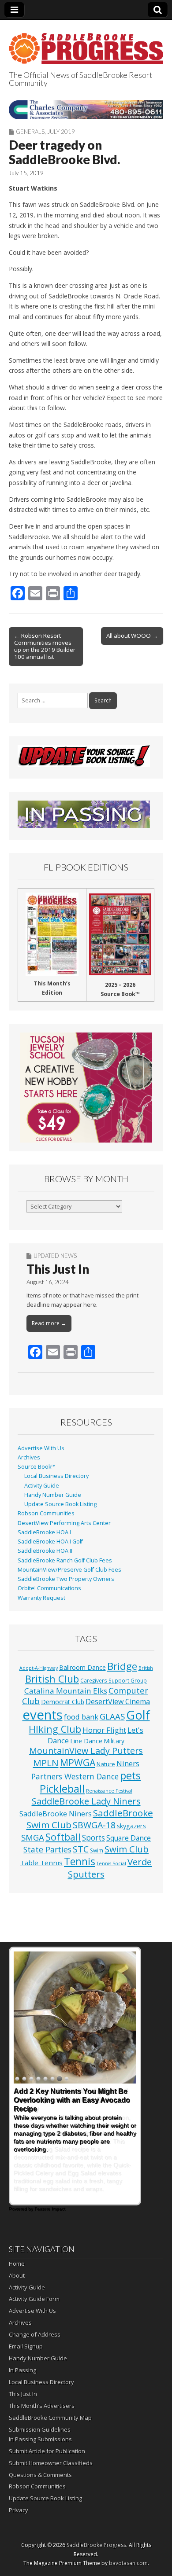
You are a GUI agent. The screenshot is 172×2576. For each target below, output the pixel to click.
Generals (30, 132)
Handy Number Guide (53, 1495)
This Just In (58, 1269)
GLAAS (112, 1716)
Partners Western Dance (75, 1776)
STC (81, 1849)
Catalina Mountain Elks (66, 1691)
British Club (52, 1679)
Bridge (122, 1666)
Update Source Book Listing (60, 1504)
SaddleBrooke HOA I (44, 1532)
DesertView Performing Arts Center (64, 1523)
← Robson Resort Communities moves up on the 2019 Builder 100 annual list (45, 646)
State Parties (47, 1849)
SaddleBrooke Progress (96, 2545)
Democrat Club (63, 1702)
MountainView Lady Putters (86, 1751)
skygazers (131, 1826)
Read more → (49, 1323)
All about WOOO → (132, 636)
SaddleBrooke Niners (56, 1813)
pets (130, 1775)
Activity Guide (42, 1486)
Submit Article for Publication (47, 2451)
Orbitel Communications (49, 1588)
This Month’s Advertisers (42, 2406)
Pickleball (62, 1789)
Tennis (80, 1861)
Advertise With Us (41, 1448)
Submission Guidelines (40, 2429)
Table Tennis (41, 1863)
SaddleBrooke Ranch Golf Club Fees (65, 1560)
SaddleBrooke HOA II (45, 1551)
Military (114, 1741)
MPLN (46, 1763)
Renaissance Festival (109, 1791)
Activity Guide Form (34, 2299)
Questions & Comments (40, 2475)
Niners (128, 1763)
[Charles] (86, 109)
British (146, 1668)
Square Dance (129, 1838)
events (43, 1715)
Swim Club (127, 1849)
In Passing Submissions (40, 2439)
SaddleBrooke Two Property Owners (66, 1579)
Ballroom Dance (82, 1667)
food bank (81, 1717)
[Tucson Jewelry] (86, 1088)
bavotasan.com (128, 2563)
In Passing (22, 2370)
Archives (29, 1457)
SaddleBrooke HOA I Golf (50, 1542)
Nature (106, 1764)
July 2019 (61, 132)
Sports (93, 1838)
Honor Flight (104, 1730)
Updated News (55, 1256)
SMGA (33, 1837)
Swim (97, 1850)
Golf (138, 1715)
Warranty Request (41, 1598)
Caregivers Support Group (114, 1680)
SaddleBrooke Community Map (50, 2418)
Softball (63, 1837)
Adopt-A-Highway (39, 1668)
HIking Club (55, 1729)
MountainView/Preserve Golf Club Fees (69, 1570)
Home (17, 2264)
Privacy (19, 2510)
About (17, 2275)
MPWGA (78, 1762)
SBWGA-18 (94, 1825)
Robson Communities (46, 1513)
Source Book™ (37, 1467)
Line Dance (86, 1741)
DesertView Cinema (118, 1701)
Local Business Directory (56, 1476)
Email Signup (26, 2346)
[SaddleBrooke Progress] (86, 43)
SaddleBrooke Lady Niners (86, 1801)
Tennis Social (111, 1863)
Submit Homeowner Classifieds (51, 2463)
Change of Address (35, 2334)
